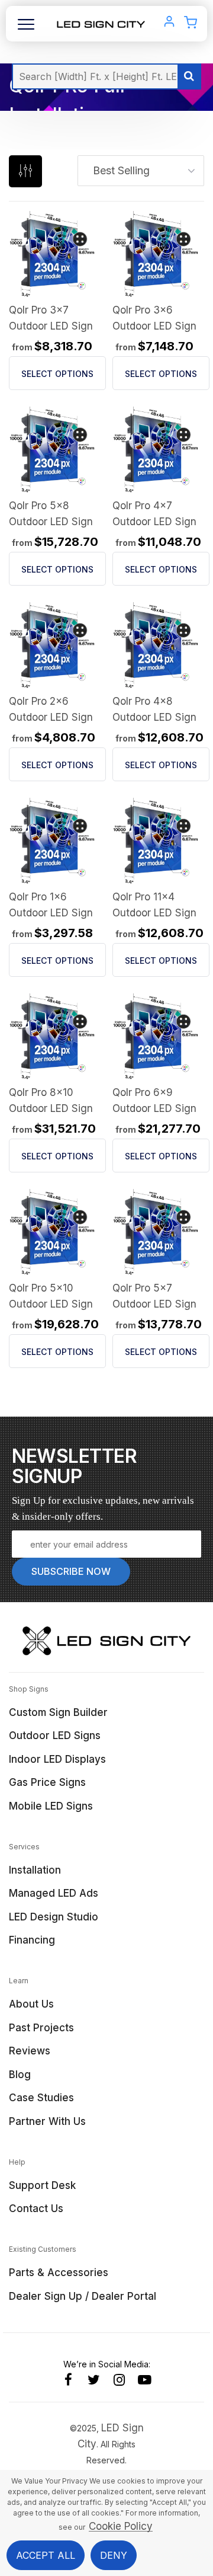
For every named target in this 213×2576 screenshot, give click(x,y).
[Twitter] (94, 2380)
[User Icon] (169, 24)
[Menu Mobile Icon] (26, 29)
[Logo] (101, 23)
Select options (57, 374)
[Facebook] (68, 2380)
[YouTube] (145, 2380)
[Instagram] (119, 2380)
